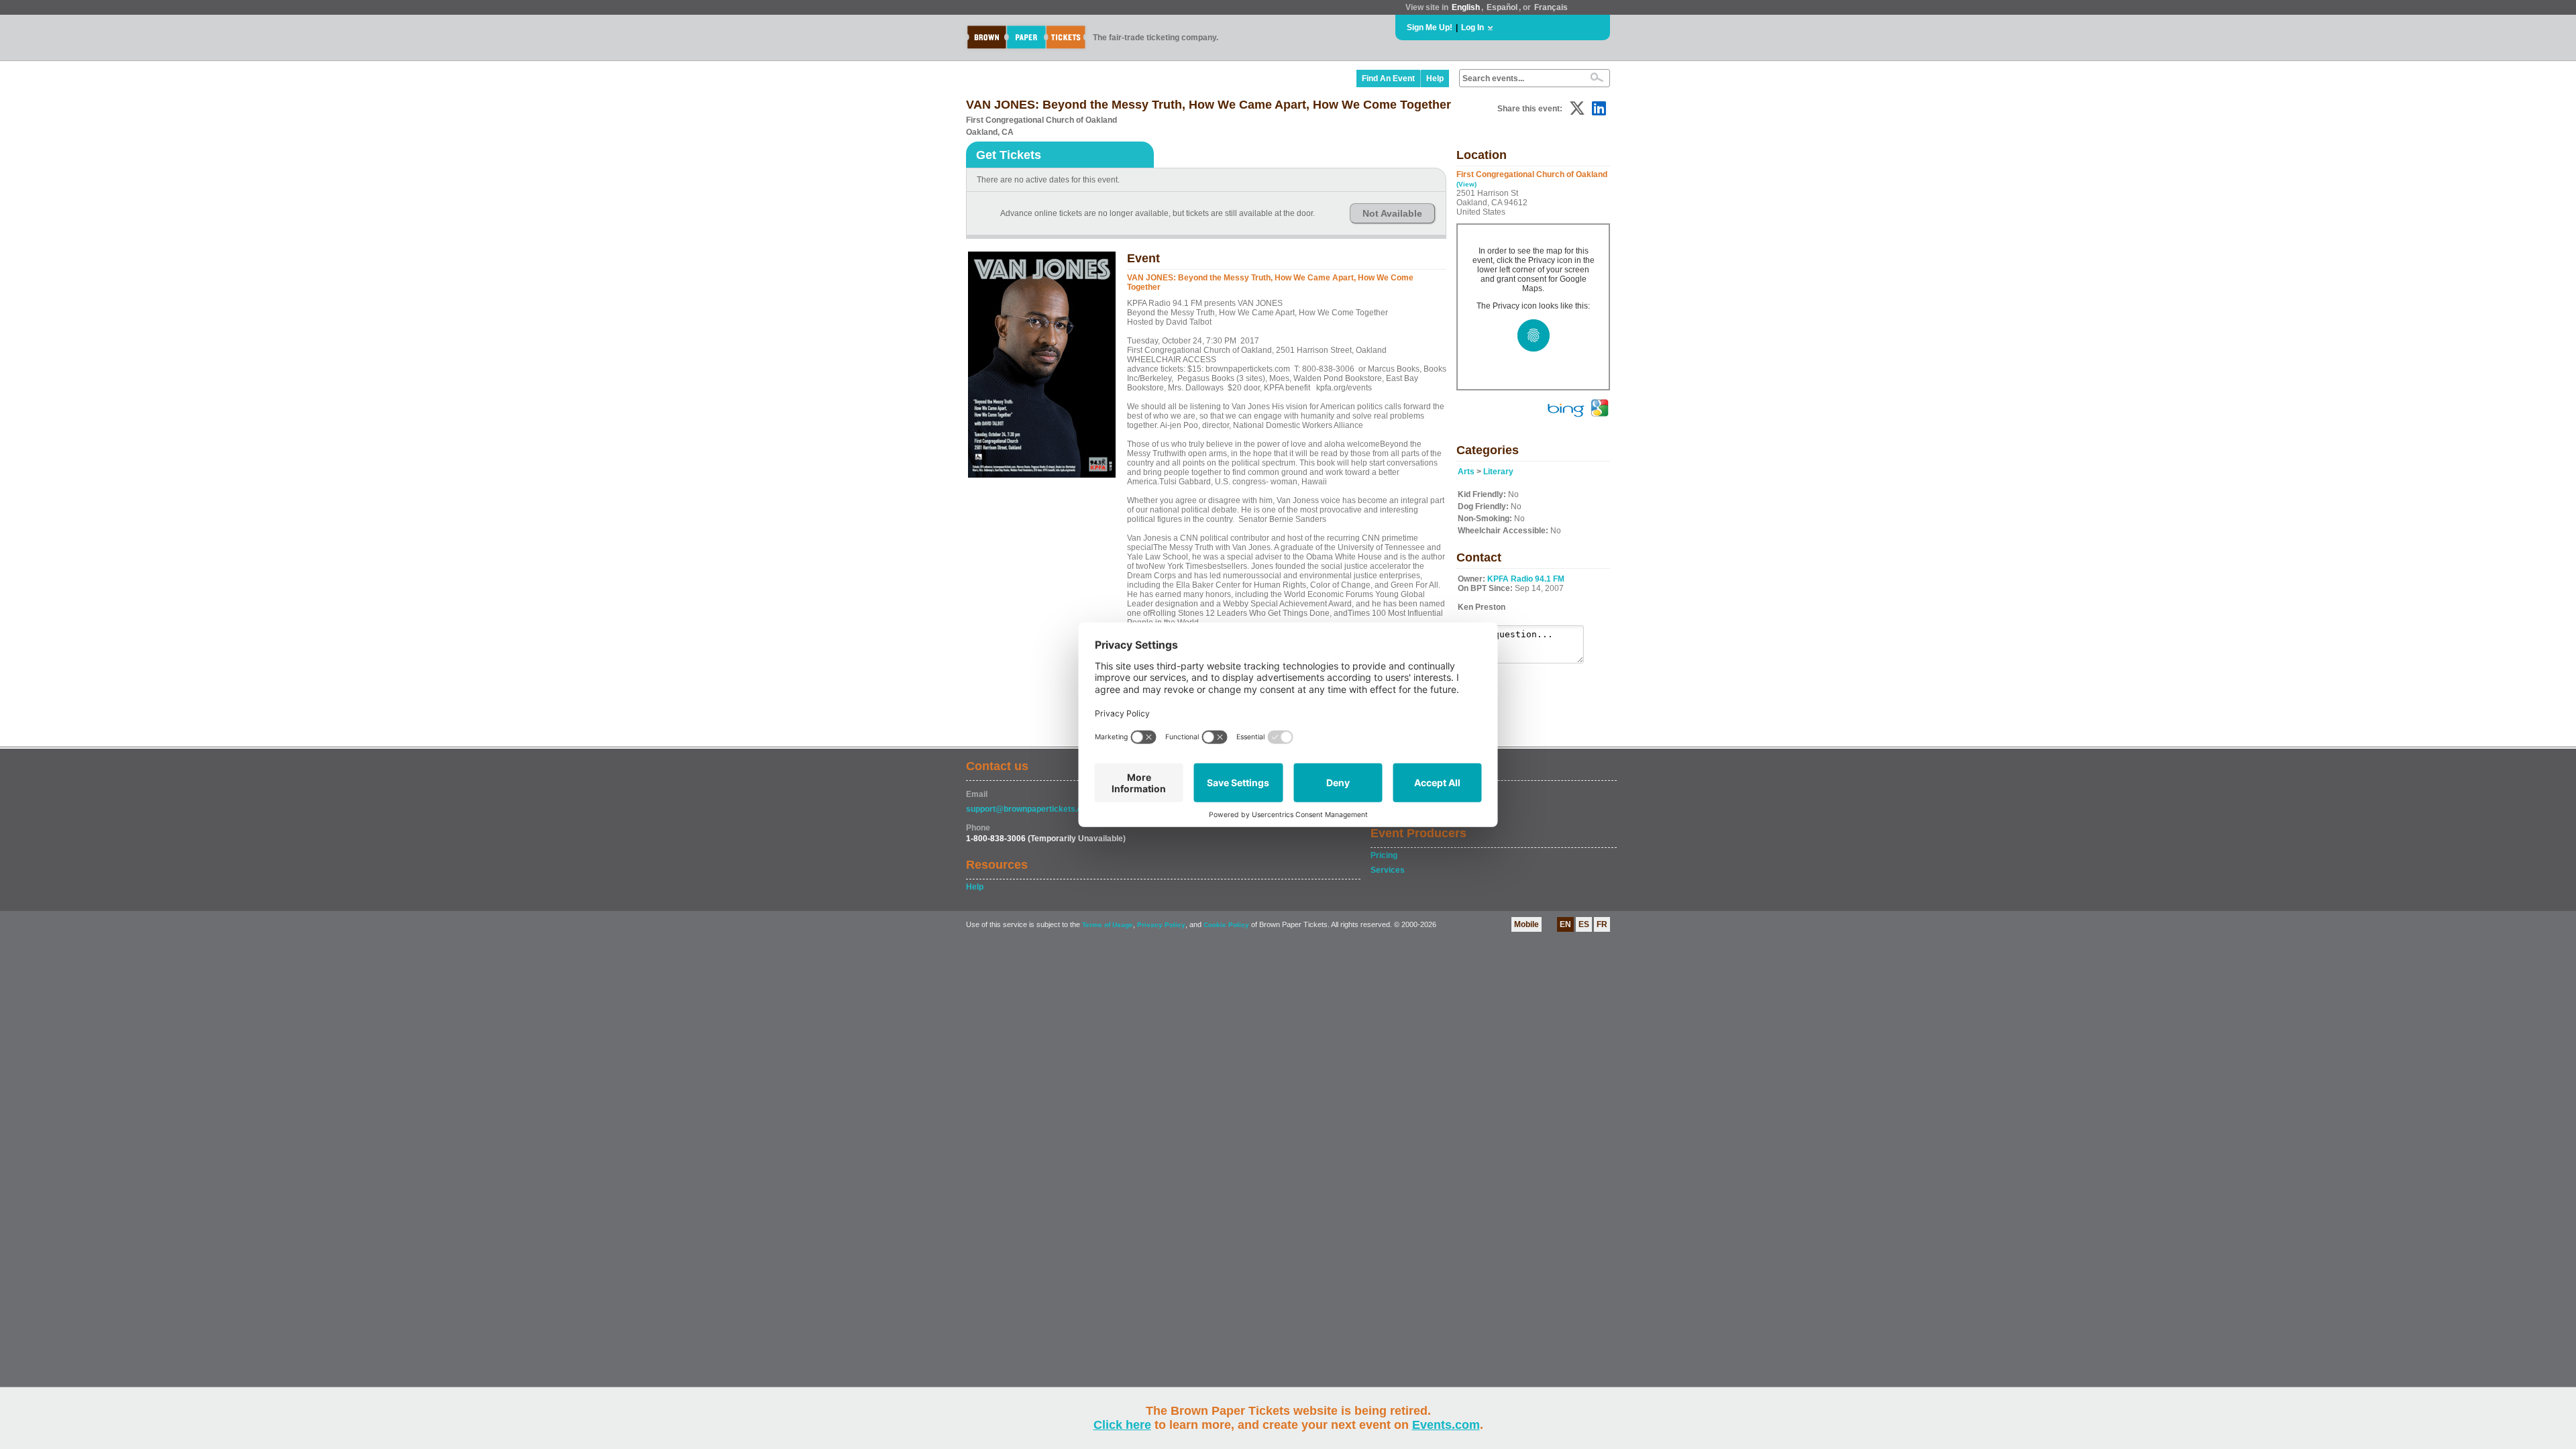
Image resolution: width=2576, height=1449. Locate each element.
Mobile (1526, 924)
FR (1602, 924)
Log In (1472, 28)
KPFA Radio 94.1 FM (1526, 579)
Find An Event (1388, 78)
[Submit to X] (1577, 108)
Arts (1466, 472)
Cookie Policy (1226, 925)
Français (1551, 7)
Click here (1122, 1425)
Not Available (1392, 213)
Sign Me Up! (1430, 28)
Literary (1498, 472)
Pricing (1384, 855)
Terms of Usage (1108, 925)
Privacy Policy (1161, 925)
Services (1388, 870)
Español (1502, 7)
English (1466, 7)
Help (1435, 78)
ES (1584, 924)
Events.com (1446, 1425)
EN (1565, 924)
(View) (1466, 184)
